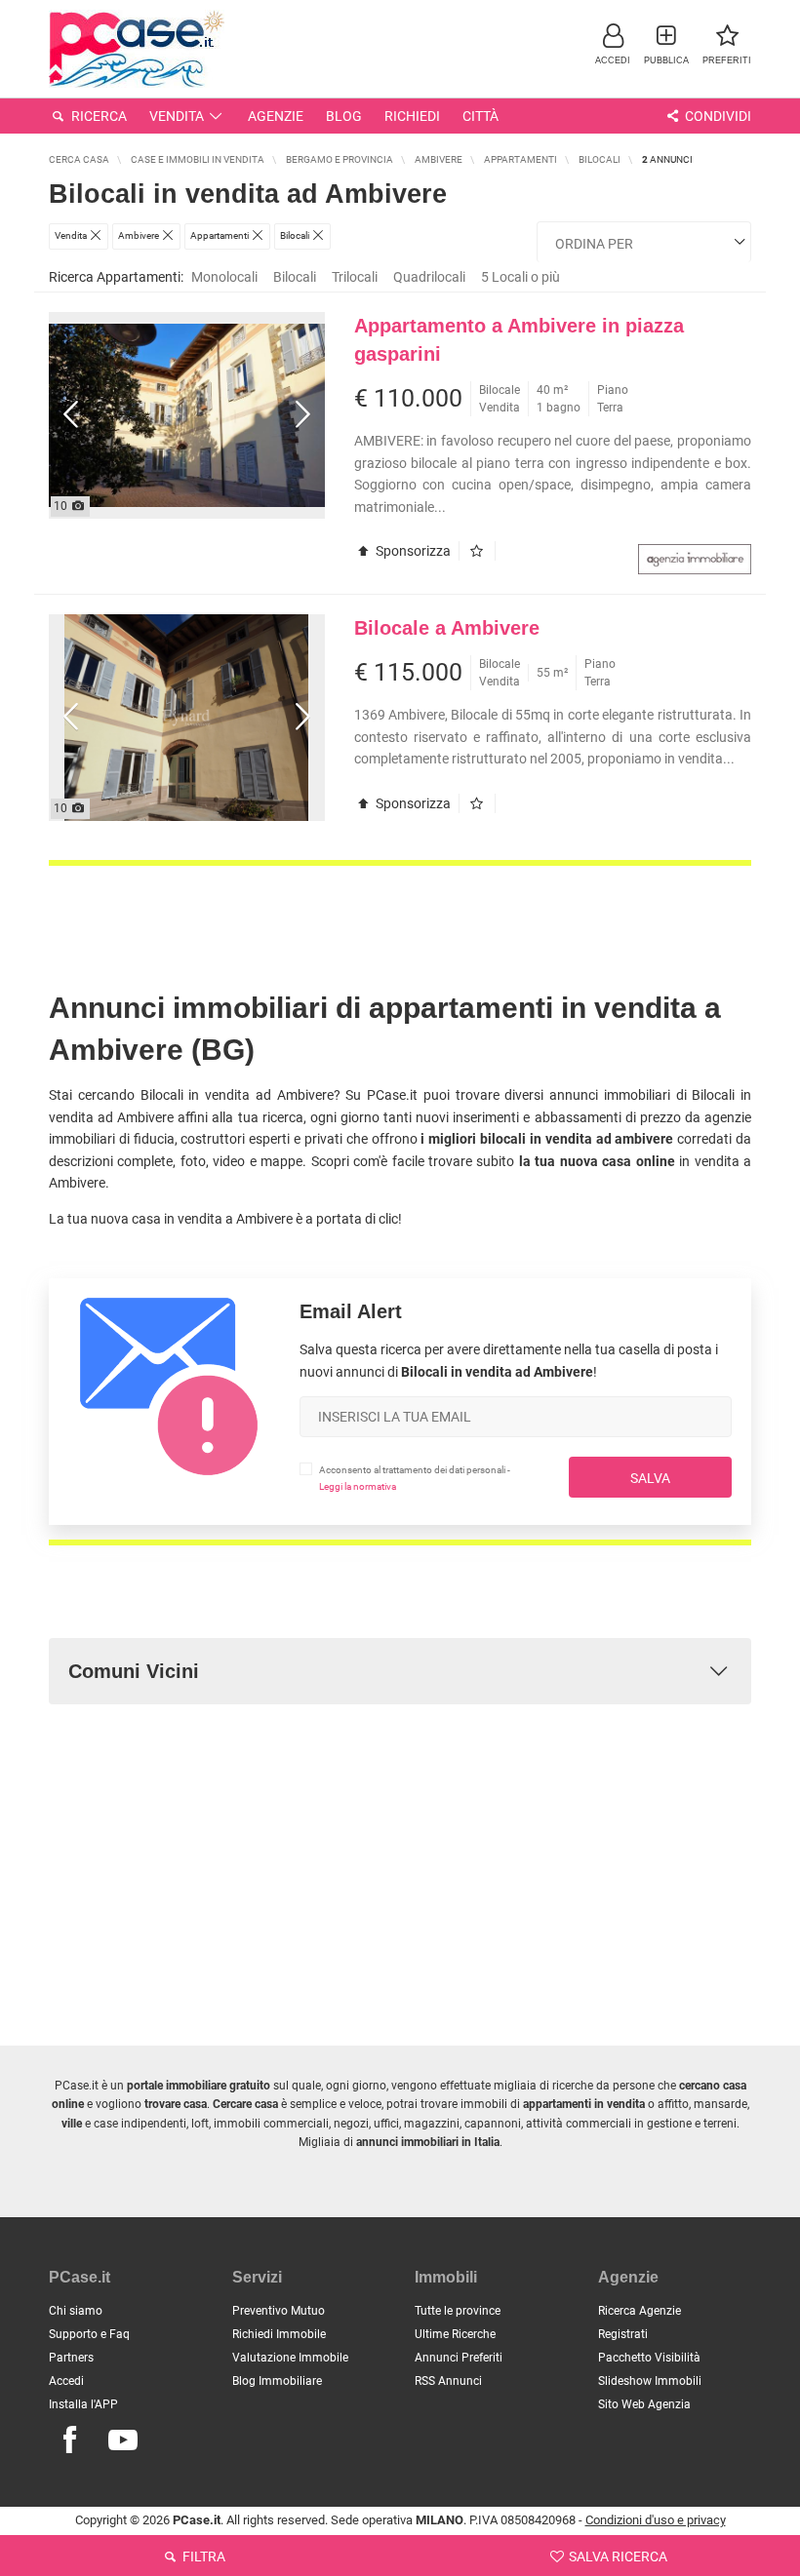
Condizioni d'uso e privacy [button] (656, 2520)
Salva (650, 1478)
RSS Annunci (448, 2381)
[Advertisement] (400, 910)
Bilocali (295, 277)
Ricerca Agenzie (640, 2311)
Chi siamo (76, 2311)
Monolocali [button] (224, 277)
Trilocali (355, 277)
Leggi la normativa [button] (358, 1486)
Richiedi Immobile (279, 2334)
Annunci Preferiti (459, 2358)
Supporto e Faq (89, 2334)
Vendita (177, 116)
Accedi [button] (66, 2381)
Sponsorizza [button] (412, 551)
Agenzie (276, 116)
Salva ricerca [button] (617, 2556)
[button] (613, 43)
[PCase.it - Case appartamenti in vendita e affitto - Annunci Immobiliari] (137, 46)
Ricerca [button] (98, 116)
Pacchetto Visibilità (649, 2358)
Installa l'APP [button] (83, 2404)
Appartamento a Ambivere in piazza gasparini (519, 340)
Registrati (623, 2334)
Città (480, 116)
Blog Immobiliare (277, 2381)
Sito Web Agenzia (644, 2404)
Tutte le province (458, 2311)
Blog (344, 116)
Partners (71, 2358)
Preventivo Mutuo (279, 2311)
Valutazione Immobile (290, 2358)
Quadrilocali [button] (429, 277)
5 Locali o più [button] (520, 277)
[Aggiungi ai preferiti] (481, 551)
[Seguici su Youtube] (123, 2440)
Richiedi (412, 116)
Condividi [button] (717, 116)
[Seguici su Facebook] (69, 2440)
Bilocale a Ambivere (447, 628)
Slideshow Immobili (650, 2381)
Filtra (202, 2556)
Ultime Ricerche (455, 2334)
